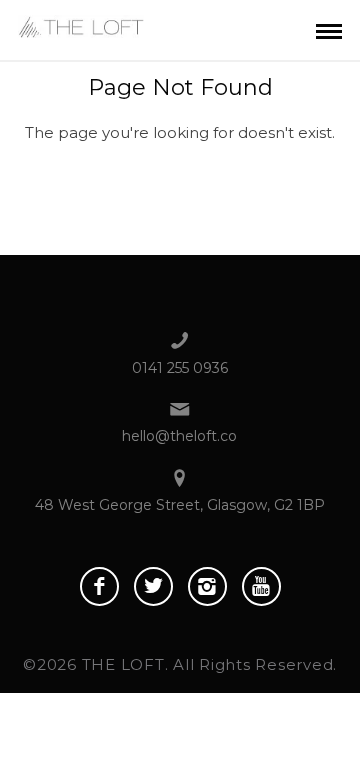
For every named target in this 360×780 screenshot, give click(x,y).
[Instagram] (207, 586)
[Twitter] (153, 586)
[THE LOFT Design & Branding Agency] (81, 24)
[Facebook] (99, 586)
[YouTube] (261, 586)
